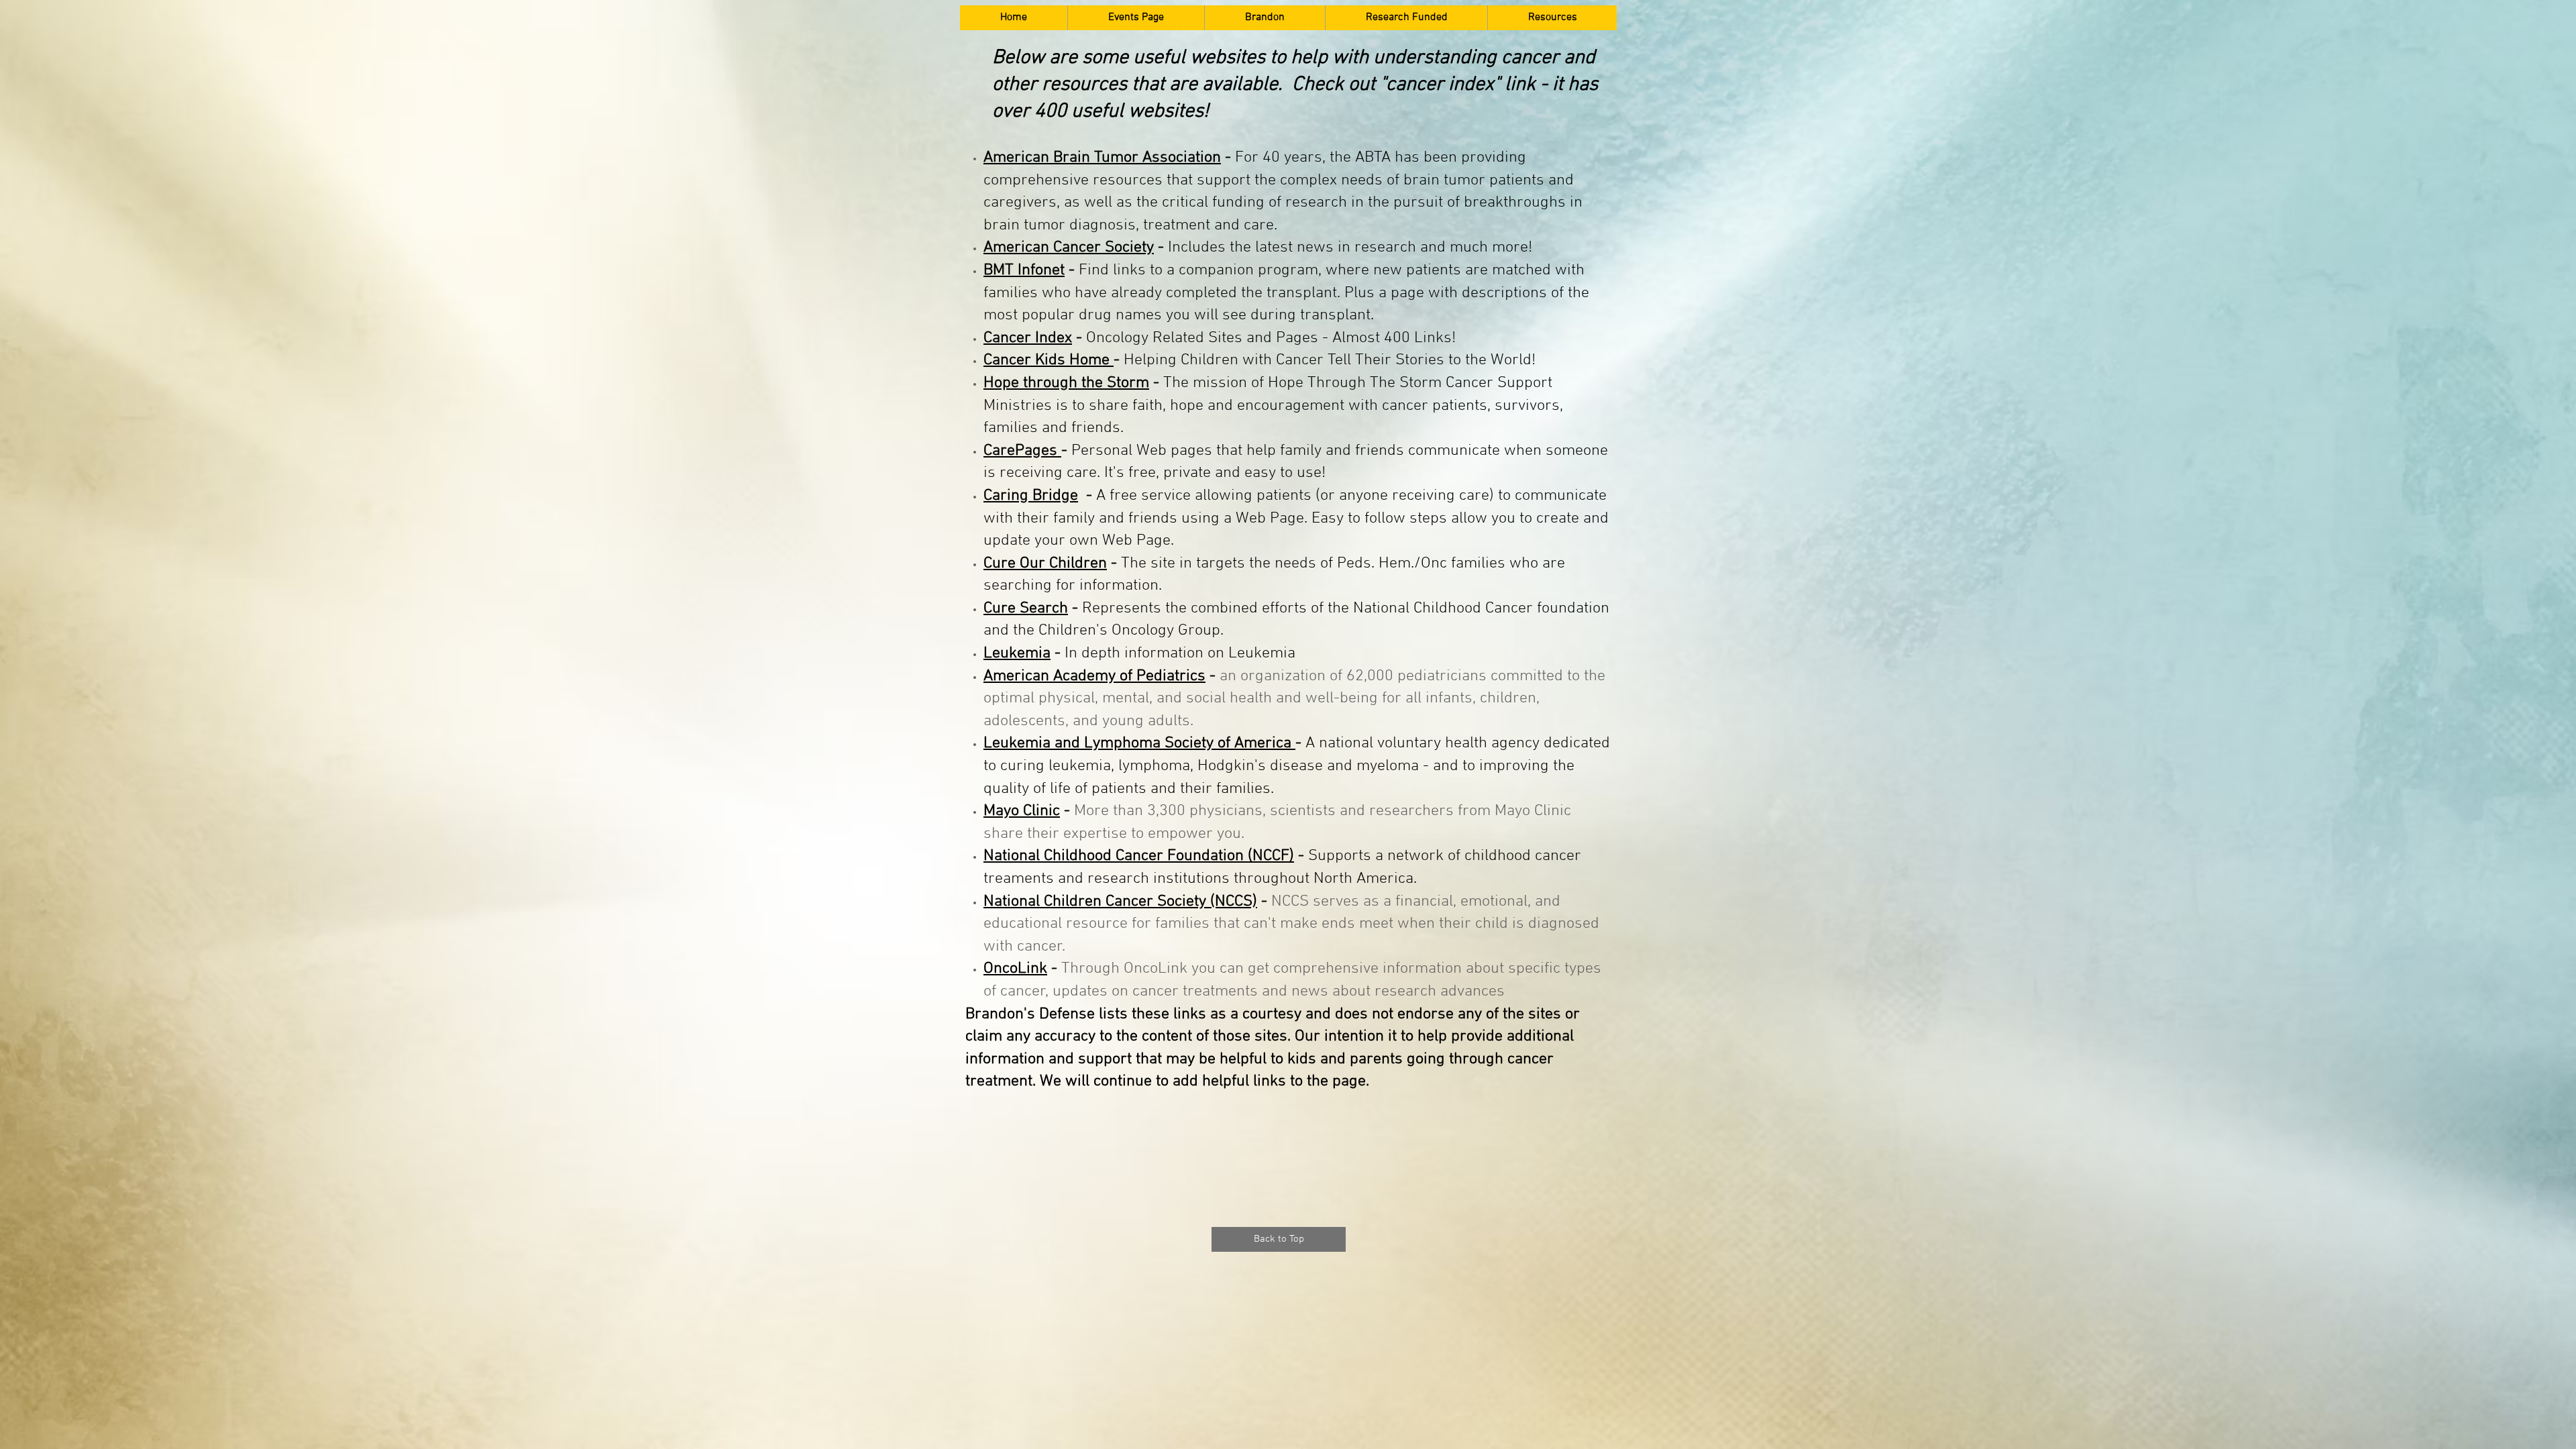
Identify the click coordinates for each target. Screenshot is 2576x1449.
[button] (1136, 18)
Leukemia (1017, 653)
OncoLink (1015, 969)
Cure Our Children (1045, 563)
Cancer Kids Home (1049, 360)
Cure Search (1026, 608)
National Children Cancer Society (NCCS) (1120, 902)
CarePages (1022, 451)
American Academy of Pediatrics (1094, 676)
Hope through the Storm (1066, 383)
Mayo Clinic (1022, 811)
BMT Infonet (1024, 270)
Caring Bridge (1031, 496)
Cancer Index (1028, 338)
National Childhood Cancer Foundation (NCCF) (1139, 856)
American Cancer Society (1069, 248)
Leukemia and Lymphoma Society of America (1139, 743)
